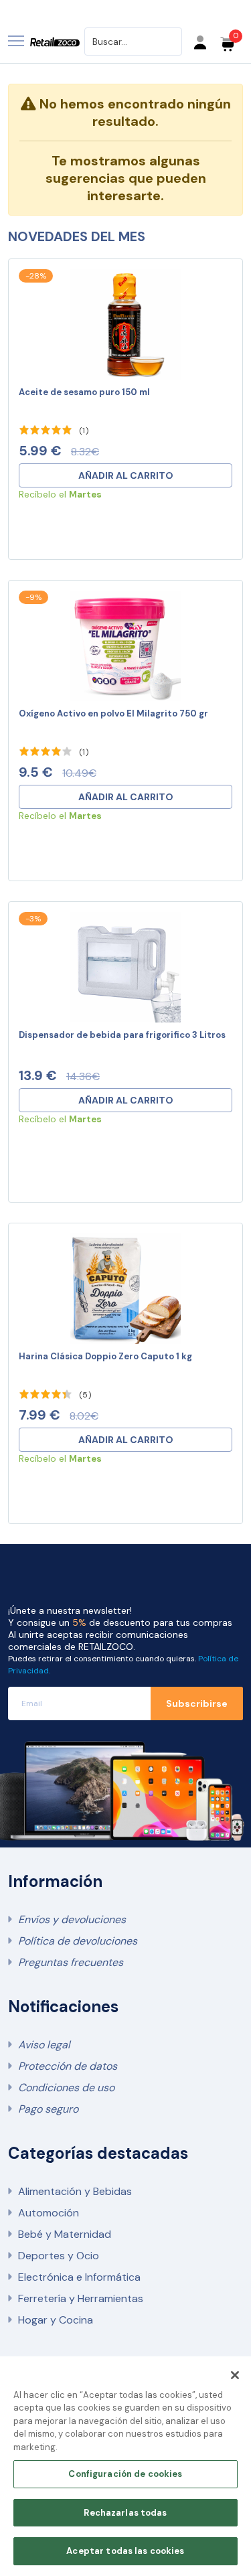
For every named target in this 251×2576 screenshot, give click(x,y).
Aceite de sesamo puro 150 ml (84, 392)
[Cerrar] (235, 2375)
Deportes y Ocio (59, 2256)
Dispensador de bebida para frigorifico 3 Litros (122, 1035)
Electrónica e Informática (79, 2277)
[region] (125, 2466)
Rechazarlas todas (125, 2513)
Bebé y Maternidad (65, 2234)
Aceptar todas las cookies (125, 2551)
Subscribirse (197, 1703)
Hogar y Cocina (56, 2320)
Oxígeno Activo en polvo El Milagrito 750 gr (113, 713)
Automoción (49, 2213)
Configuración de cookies (125, 2474)
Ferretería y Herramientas (81, 2298)
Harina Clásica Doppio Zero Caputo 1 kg (105, 1356)
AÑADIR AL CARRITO (126, 475)
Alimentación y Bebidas (75, 2191)
